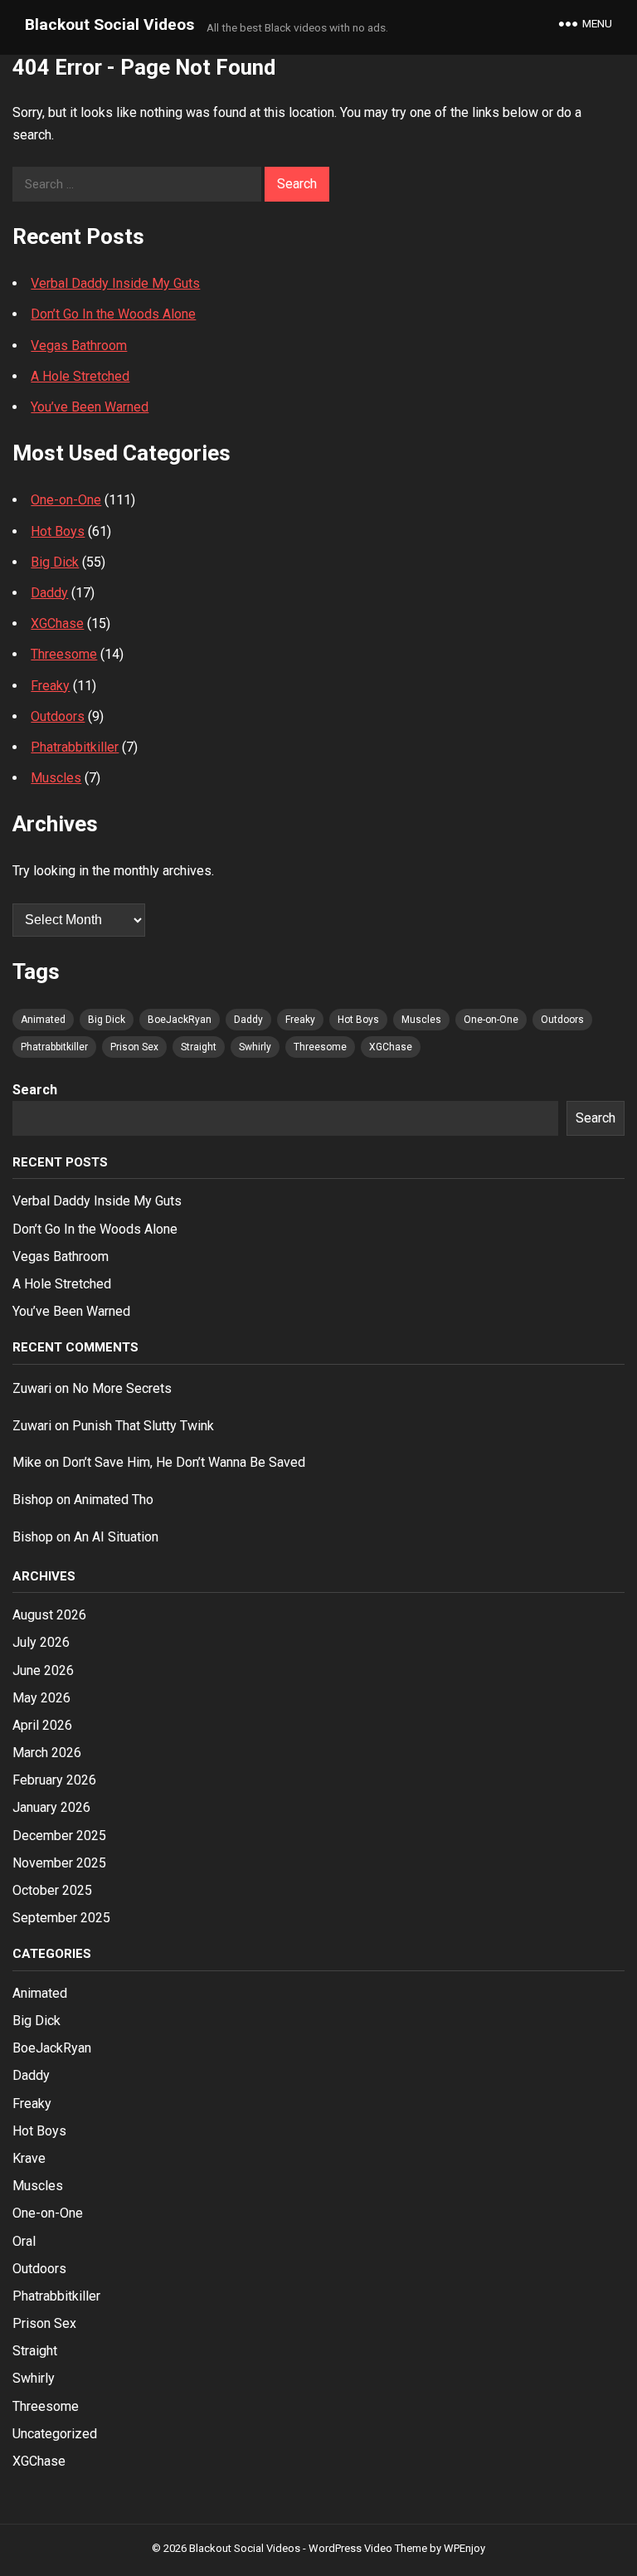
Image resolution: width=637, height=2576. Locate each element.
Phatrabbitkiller (75, 747)
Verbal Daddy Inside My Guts (115, 283)
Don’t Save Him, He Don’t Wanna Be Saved (184, 1462)
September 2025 (61, 1918)
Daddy (49, 593)
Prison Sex (134, 1047)
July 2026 (41, 1642)
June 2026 (43, 1670)
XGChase (57, 623)
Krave (29, 2158)
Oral (24, 2241)
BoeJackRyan (180, 1020)
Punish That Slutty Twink (143, 1426)
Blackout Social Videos (109, 24)
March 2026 (47, 1753)
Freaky (50, 686)
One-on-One (66, 500)
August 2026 (49, 1615)
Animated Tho (114, 1500)
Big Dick (55, 562)
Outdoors (58, 716)
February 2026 (54, 1780)
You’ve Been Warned (90, 407)
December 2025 (59, 1836)
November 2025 (59, 1863)
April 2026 (42, 1725)
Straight (199, 1047)
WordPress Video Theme (368, 2548)
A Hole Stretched (80, 376)
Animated (43, 1020)
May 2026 (41, 1698)
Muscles (56, 778)
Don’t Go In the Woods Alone (113, 314)
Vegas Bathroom (79, 346)
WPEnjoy (464, 2548)
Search (35, 1090)
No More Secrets (122, 1388)
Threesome (64, 654)
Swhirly (255, 1047)
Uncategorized (55, 2434)
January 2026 (51, 1807)
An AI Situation (116, 1537)
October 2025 (52, 1890)
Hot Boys (58, 531)
